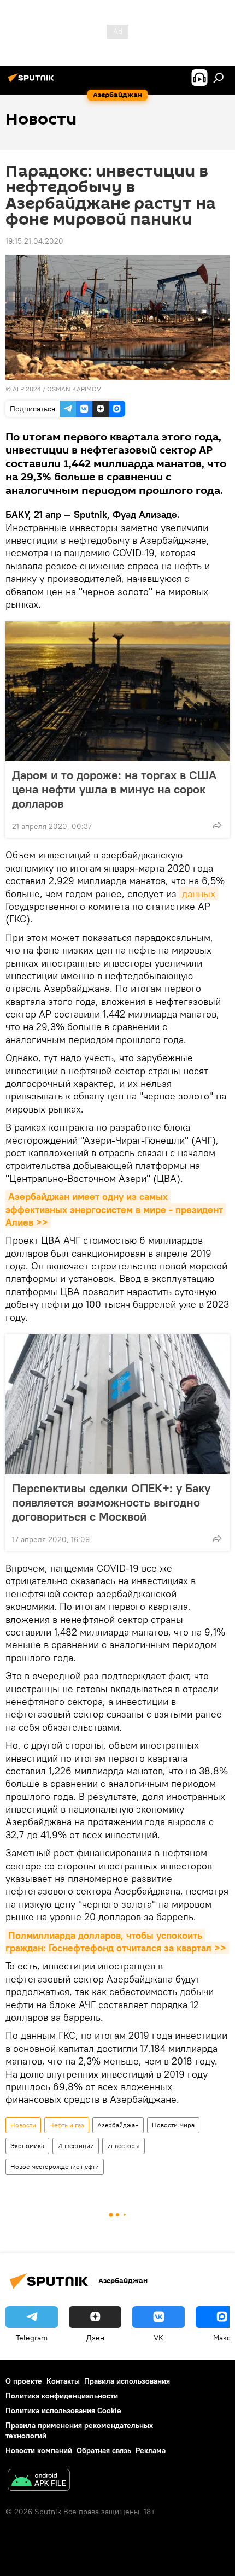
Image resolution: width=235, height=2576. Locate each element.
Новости (23, 2125)
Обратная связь (104, 2450)
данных (199, 894)
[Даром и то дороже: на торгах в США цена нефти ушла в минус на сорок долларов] (117, 691)
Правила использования (127, 2381)
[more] (217, 825)
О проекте (24, 2381)
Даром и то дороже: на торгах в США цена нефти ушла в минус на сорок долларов (114, 789)
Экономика (27, 2146)
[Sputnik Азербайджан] (33, 82)
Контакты (63, 2381)
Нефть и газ (67, 2125)
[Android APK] (39, 2481)
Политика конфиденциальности (62, 2396)
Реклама (151, 2450)
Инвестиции (76, 2146)
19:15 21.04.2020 (34, 241)
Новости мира (173, 2125)
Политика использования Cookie (63, 2410)
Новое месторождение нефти (55, 2166)
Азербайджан (118, 2125)
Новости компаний (39, 2450)
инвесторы (124, 2146)
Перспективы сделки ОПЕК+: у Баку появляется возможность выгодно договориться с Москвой (111, 1502)
